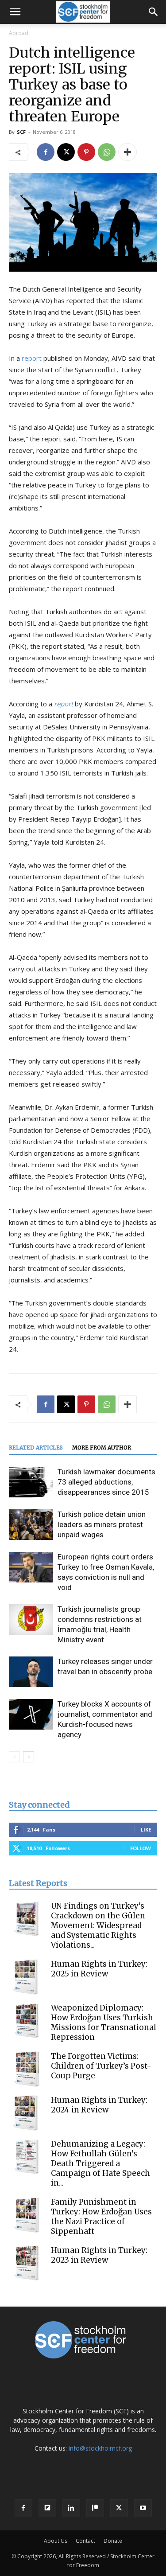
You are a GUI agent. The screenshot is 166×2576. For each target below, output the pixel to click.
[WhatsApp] (107, 152)
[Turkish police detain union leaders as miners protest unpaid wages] (31, 1525)
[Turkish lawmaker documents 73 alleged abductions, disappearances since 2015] (31, 1482)
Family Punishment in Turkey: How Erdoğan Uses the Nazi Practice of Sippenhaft (101, 2217)
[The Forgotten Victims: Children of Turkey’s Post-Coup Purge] (27, 2069)
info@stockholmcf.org (100, 2448)
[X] (66, 152)
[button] (15, 12)
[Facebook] (46, 152)
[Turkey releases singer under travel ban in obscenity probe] (31, 1672)
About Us (56, 2541)
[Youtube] (143, 2508)
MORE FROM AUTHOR (102, 1448)
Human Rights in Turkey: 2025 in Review (99, 1969)
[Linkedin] (71, 2508)
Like (146, 1830)
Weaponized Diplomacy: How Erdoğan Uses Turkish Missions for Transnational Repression (104, 2023)
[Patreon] (95, 2508)
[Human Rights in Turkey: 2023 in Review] (27, 2263)
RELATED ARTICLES (36, 1448)
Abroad (19, 33)
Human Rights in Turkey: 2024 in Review (99, 2105)
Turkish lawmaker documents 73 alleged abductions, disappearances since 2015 (106, 1482)
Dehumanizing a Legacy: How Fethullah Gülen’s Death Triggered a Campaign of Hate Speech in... (100, 2163)
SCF (21, 132)
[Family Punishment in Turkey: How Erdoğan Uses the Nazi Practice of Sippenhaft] (27, 2215)
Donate (113, 2541)
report (32, 358)
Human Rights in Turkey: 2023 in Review (99, 2255)
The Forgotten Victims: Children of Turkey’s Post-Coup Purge (101, 2066)
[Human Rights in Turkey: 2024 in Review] (27, 2113)
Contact (85, 2541)
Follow (141, 1848)
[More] (127, 152)
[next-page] (29, 1757)
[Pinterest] (86, 152)
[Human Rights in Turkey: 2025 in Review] (27, 1977)
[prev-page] (14, 1757)
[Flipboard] (47, 2508)
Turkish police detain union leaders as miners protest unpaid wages (102, 1524)
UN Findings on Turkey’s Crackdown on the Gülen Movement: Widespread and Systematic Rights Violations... (98, 1925)
